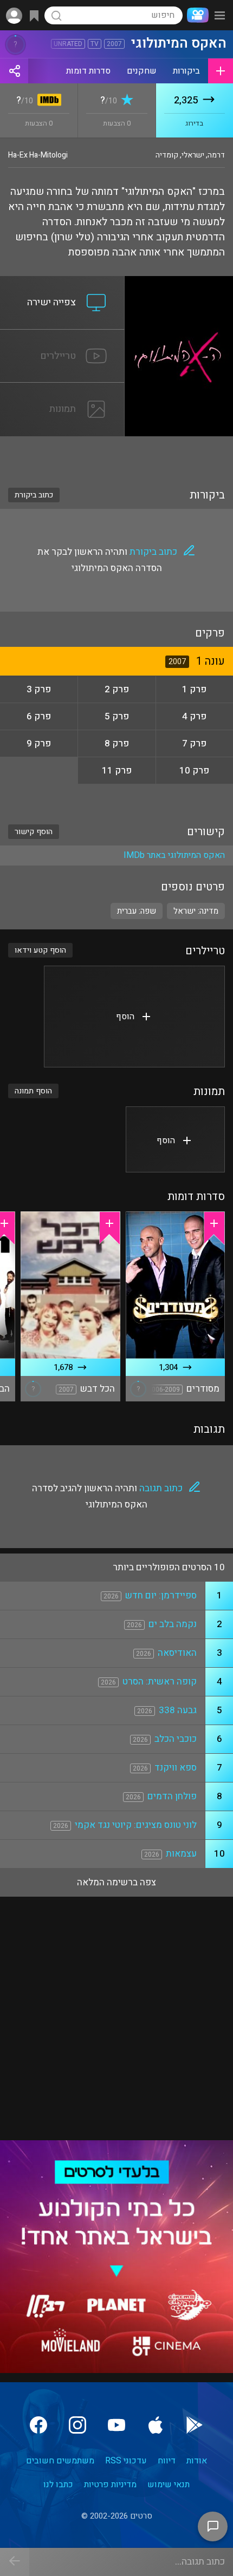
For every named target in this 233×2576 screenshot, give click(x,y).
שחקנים (142, 71)
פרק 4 (194, 716)
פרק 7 (194, 743)
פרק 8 (117, 743)
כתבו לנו (58, 2485)
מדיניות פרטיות (110, 2485)
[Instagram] (77, 2425)
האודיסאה (177, 1653)
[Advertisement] (116, 455)
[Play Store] (195, 2425)
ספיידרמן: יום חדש (161, 1595)
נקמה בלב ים (173, 1624)
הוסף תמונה (33, 1091)
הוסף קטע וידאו (40, 950)
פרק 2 (117, 689)
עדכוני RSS (126, 2461)
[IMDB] (47, 101)
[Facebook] (38, 2425)
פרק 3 (39, 689)
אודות (197, 2461)
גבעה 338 (178, 1710)
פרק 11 (117, 771)
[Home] (196, 15)
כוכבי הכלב (176, 1739)
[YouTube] (116, 2425)
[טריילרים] (62, 336)
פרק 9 (39, 743)
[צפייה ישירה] (62, 283)
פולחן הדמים (172, 1796)
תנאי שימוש (169, 2485)
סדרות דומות (88, 71)
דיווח (167, 2461)
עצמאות (181, 1854)
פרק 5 (117, 716)
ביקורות (186, 71)
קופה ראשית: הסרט (160, 1682)
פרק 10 (194, 771)
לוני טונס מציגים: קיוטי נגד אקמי (136, 1825)
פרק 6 (39, 716)
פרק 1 (194, 689)
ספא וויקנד (176, 1768)
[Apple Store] (156, 2425)
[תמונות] (62, 389)
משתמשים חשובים (60, 2461)
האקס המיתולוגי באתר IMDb (174, 855)
